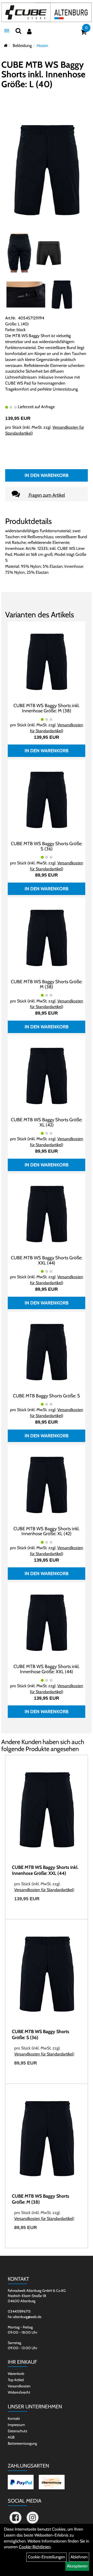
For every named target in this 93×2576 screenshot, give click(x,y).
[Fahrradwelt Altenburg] (47, 12)
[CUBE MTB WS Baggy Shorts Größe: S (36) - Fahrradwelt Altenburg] (47, 799)
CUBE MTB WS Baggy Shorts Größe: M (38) (47, 984)
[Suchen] (18, 31)
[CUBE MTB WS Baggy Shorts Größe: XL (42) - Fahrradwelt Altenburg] (47, 1075)
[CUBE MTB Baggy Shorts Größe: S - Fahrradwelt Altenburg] (47, 1352)
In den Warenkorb (47, 475)
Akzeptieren (77, 2566)
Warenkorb (16, 2374)
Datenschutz (18, 2431)
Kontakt (14, 2418)
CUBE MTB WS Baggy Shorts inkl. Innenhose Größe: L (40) (43, 74)
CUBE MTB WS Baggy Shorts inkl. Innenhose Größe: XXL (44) (47, 1669)
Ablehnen (79, 2557)
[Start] (6, 46)
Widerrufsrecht (19, 2392)
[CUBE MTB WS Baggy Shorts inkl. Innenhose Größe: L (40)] (47, 170)
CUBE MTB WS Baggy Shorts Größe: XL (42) (47, 1122)
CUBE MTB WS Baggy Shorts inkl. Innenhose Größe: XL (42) (47, 1531)
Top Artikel (16, 2380)
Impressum (16, 2425)
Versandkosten (19, 2386)
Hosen (42, 46)
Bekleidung (22, 46)
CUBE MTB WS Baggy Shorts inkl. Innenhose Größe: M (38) (47, 708)
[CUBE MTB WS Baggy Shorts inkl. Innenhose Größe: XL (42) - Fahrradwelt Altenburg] (47, 1484)
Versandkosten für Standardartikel (44, 1890)
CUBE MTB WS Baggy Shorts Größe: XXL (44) (47, 1260)
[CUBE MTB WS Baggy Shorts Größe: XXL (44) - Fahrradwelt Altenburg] (47, 1214)
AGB (11, 2437)
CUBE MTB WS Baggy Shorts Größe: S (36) (47, 846)
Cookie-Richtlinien (35, 2547)
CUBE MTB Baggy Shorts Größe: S (47, 1396)
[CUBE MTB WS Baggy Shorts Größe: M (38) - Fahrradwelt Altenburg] (47, 937)
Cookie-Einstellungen (47, 2557)
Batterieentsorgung (22, 2443)
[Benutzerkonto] (29, 32)
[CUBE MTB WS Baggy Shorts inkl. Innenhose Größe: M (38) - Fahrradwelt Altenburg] (47, 661)
